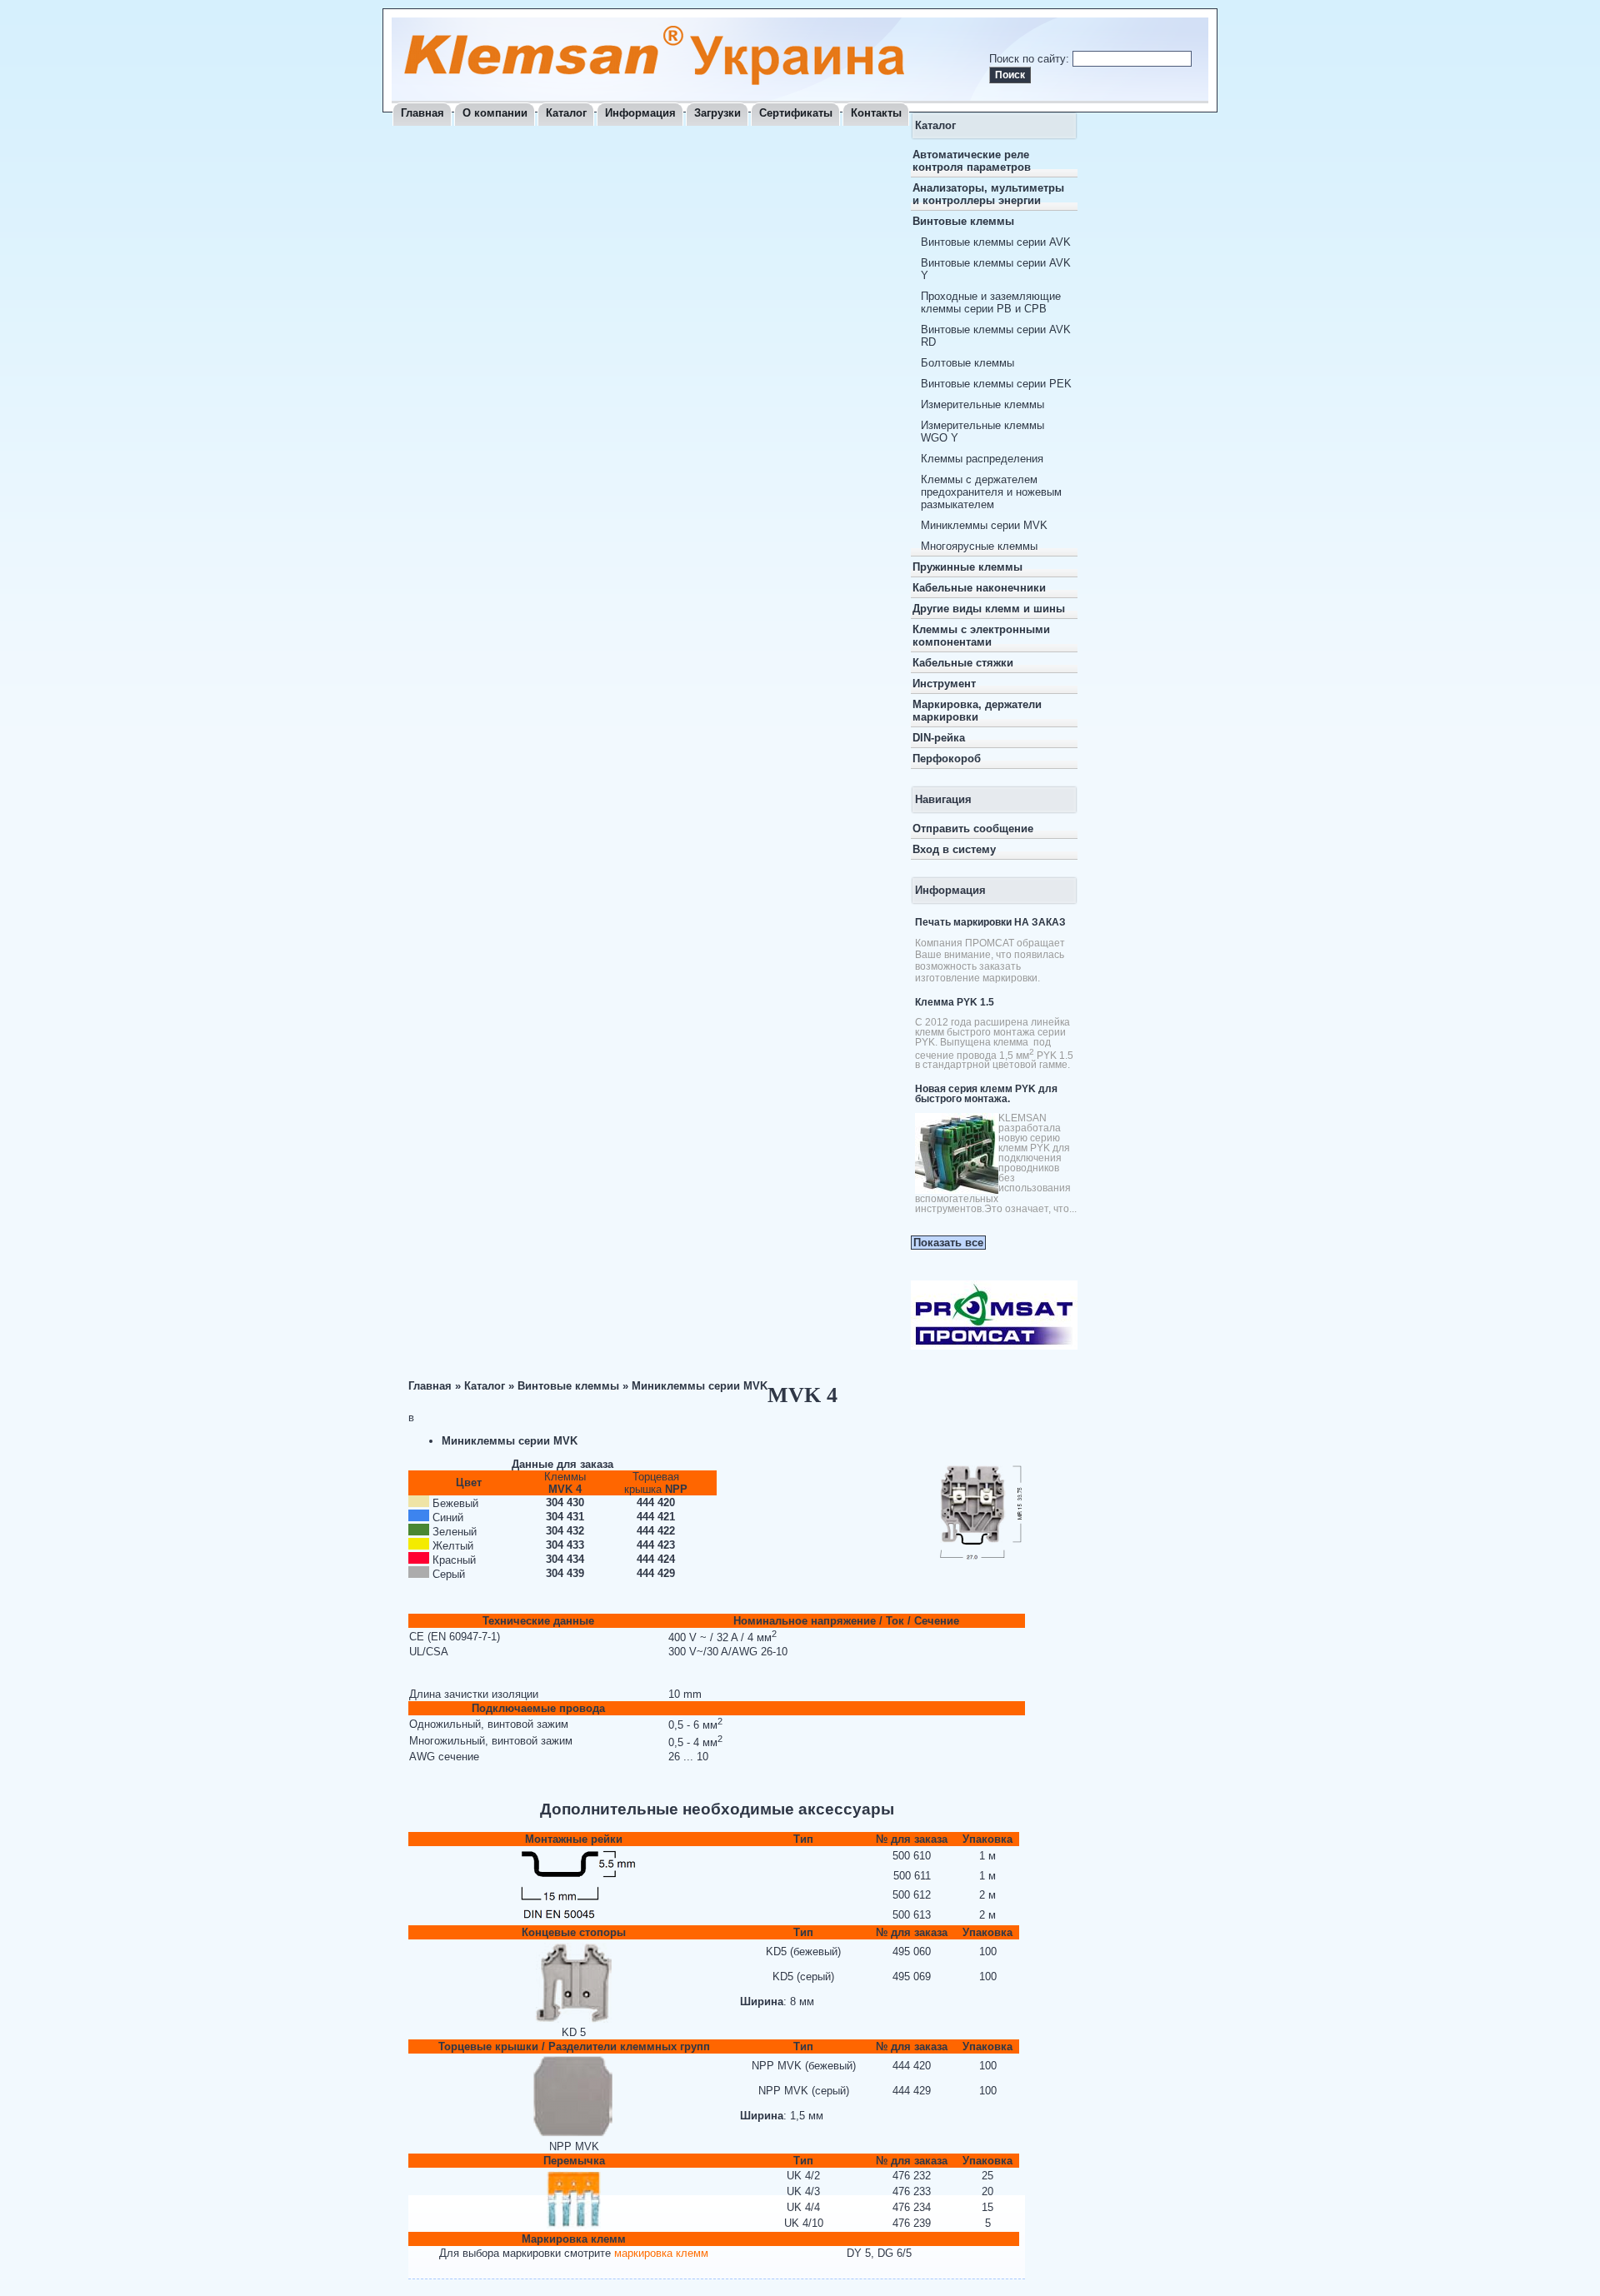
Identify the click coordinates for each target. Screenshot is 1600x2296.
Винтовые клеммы (963, 221)
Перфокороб (947, 759)
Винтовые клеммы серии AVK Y (996, 269)
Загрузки (717, 113)
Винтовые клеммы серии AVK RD (996, 336)
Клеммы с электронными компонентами (981, 636)
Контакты (876, 113)
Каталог (566, 113)
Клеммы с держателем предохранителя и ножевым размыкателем (991, 492)
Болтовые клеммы (967, 363)
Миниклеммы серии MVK (984, 525)
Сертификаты (796, 113)
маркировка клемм (661, 2253)
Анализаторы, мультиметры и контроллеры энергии (988, 194)
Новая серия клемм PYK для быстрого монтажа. (986, 1094)
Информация (640, 113)
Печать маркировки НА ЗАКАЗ (990, 922)
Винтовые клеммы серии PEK (996, 384)
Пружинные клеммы (967, 567)
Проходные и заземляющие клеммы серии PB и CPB (991, 302)
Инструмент (944, 684)
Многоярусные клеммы (979, 546)
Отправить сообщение (973, 829)
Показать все (948, 1243)
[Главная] (654, 81)
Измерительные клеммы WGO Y (982, 432)
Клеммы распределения (982, 459)
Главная (422, 113)
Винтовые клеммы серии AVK (996, 242)
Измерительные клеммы (982, 404)
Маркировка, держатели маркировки (977, 711)
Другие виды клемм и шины (989, 609)
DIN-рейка (939, 738)
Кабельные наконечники (979, 588)
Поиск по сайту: (1031, 59)
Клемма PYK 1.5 (955, 1002)
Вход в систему (954, 849)
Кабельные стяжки (963, 663)
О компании (495, 113)
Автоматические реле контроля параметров (972, 161)
